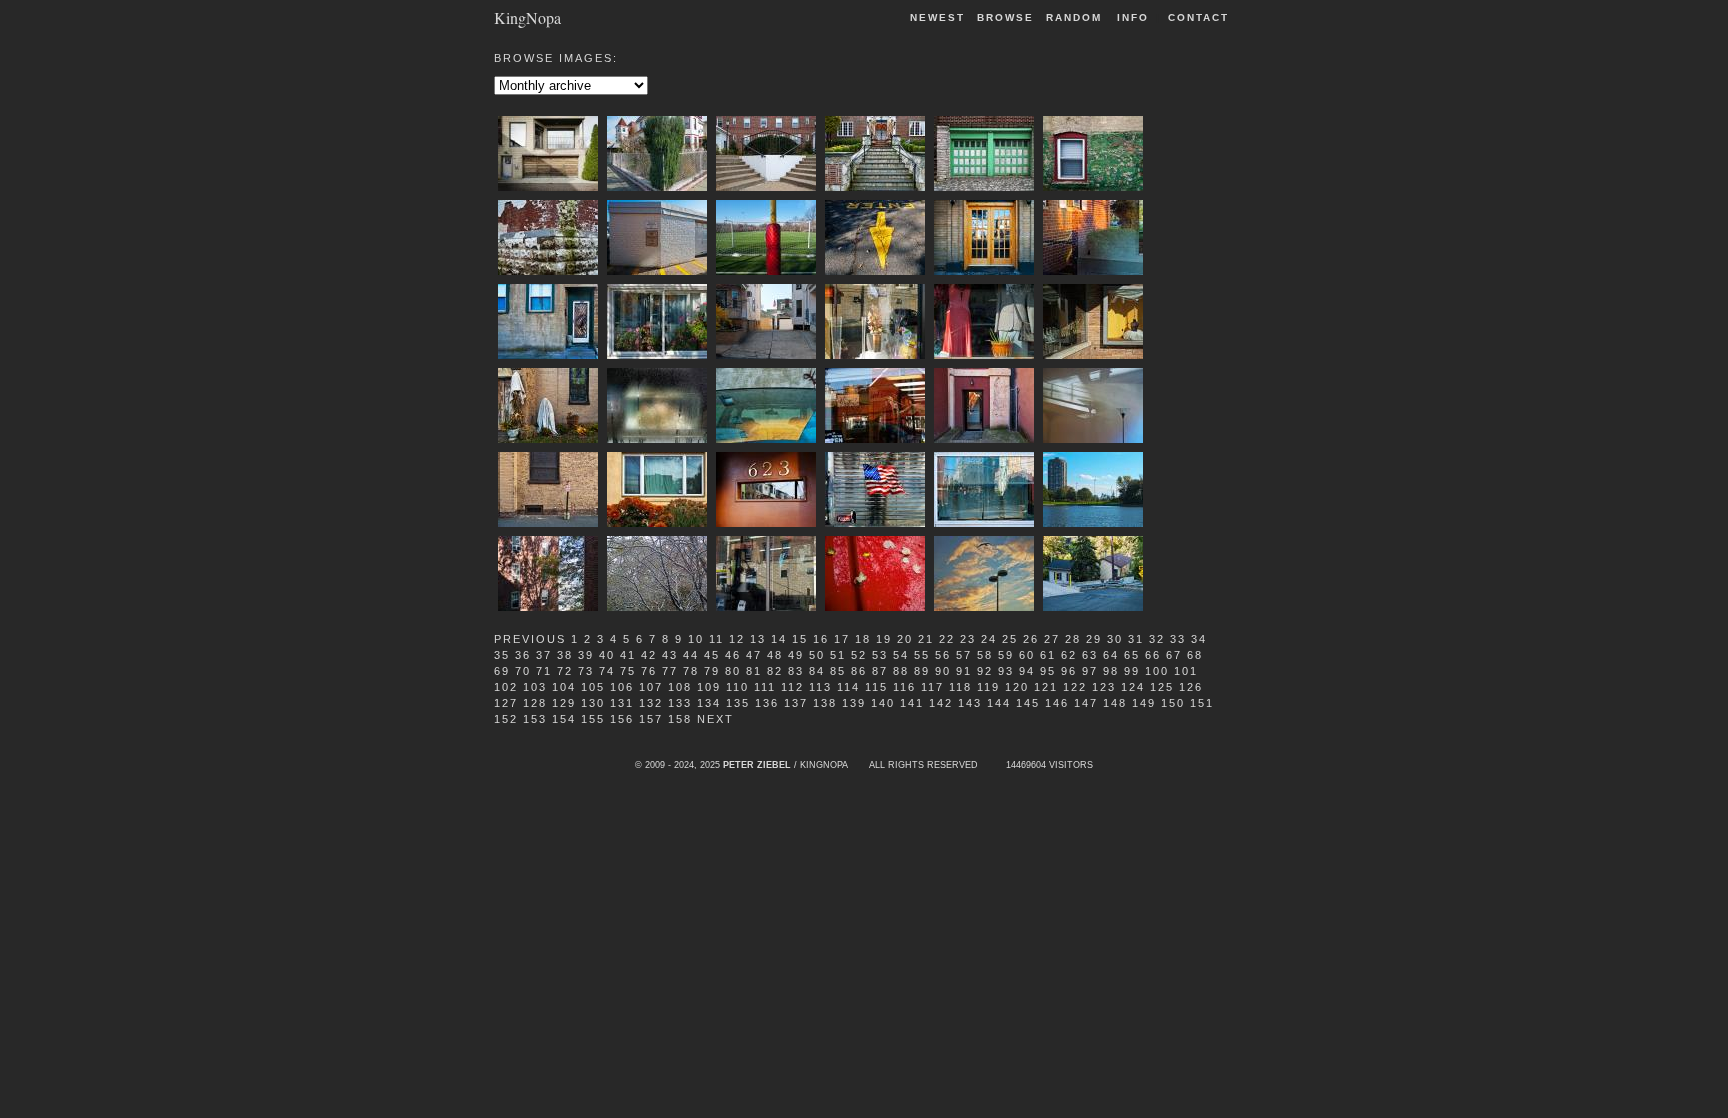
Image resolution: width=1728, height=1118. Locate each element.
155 (593, 719)
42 (649, 655)
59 (1006, 655)
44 (691, 655)
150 (1173, 703)
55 (922, 655)
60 (1027, 655)
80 (733, 671)
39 (586, 655)
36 (523, 655)
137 (796, 703)
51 (838, 655)
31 (1136, 639)
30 (1115, 639)
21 (926, 639)
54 (901, 655)
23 (968, 639)
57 (964, 655)
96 (1069, 671)
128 (535, 703)
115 (876, 687)
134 (709, 703)
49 (796, 655)
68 (1195, 655)
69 (502, 671)
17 (842, 639)
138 (825, 703)
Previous (530, 639)
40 (607, 655)
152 (506, 719)
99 (1132, 671)
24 (989, 639)
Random (1076, 17)
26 (1031, 639)
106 (622, 687)
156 (622, 719)
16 (821, 639)
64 (1111, 655)
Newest (937, 17)
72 (565, 671)
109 (709, 687)
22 (947, 639)
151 (1202, 703)
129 (564, 703)
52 (859, 655)
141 (912, 703)
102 (506, 687)
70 (523, 671)
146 (1057, 703)
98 (1111, 671)
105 (593, 687)
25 (1010, 639)
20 (905, 639)
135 (738, 703)
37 (544, 655)
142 (941, 703)
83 (796, 671)
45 (712, 655)
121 (1046, 687)
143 (970, 703)
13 (758, 639)
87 (880, 671)
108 (680, 687)
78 (691, 671)
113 (820, 687)
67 (1174, 655)
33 (1178, 639)
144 (999, 703)
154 (564, 719)
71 (544, 671)
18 (863, 639)
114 (848, 687)
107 (651, 687)
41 (628, 655)
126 (1191, 687)
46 (733, 655)
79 (712, 671)
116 (904, 687)
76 (649, 671)
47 (754, 655)
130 (593, 703)
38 (565, 655)
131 (622, 703)
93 (1006, 671)
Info (1133, 17)
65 (1132, 655)
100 (1157, 671)
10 (696, 639)
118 (960, 687)
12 (737, 639)
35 (502, 655)
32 (1157, 639)
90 (943, 671)
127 (506, 703)
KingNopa (527, 16)
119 (988, 687)
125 (1162, 687)
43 (670, 655)
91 (964, 671)
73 (586, 671)
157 (651, 719)
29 (1094, 639)
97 (1090, 671)
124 (1133, 687)
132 (651, 703)
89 (922, 671)
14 (779, 639)
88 (901, 671)
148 (1115, 703)
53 (880, 655)
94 (1027, 671)
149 (1144, 703)
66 (1153, 655)
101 (1186, 671)
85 (838, 671)
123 (1104, 687)
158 (680, 719)
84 (817, 671)
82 (775, 671)
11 (716, 639)
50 (817, 655)
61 (1048, 655)
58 (985, 655)
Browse (1005, 17)
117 (932, 687)
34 (1199, 639)
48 (775, 655)
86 (859, 671)
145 (1028, 703)
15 (800, 639)
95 (1048, 671)
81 (754, 671)
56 (943, 655)
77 (670, 671)
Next (715, 719)
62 (1069, 655)
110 (737, 687)
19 (884, 639)
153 (535, 719)
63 (1090, 655)
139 (854, 703)
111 (765, 687)
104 (564, 687)
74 (607, 671)
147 (1086, 703)
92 (985, 671)
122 (1075, 687)
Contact (1198, 17)
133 (680, 703)
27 (1052, 639)
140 (883, 703)
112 (792, 687)
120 (1017, 687)
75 (628, 671)
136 (767, 703)
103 (535, 687)
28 (1073, 639)
